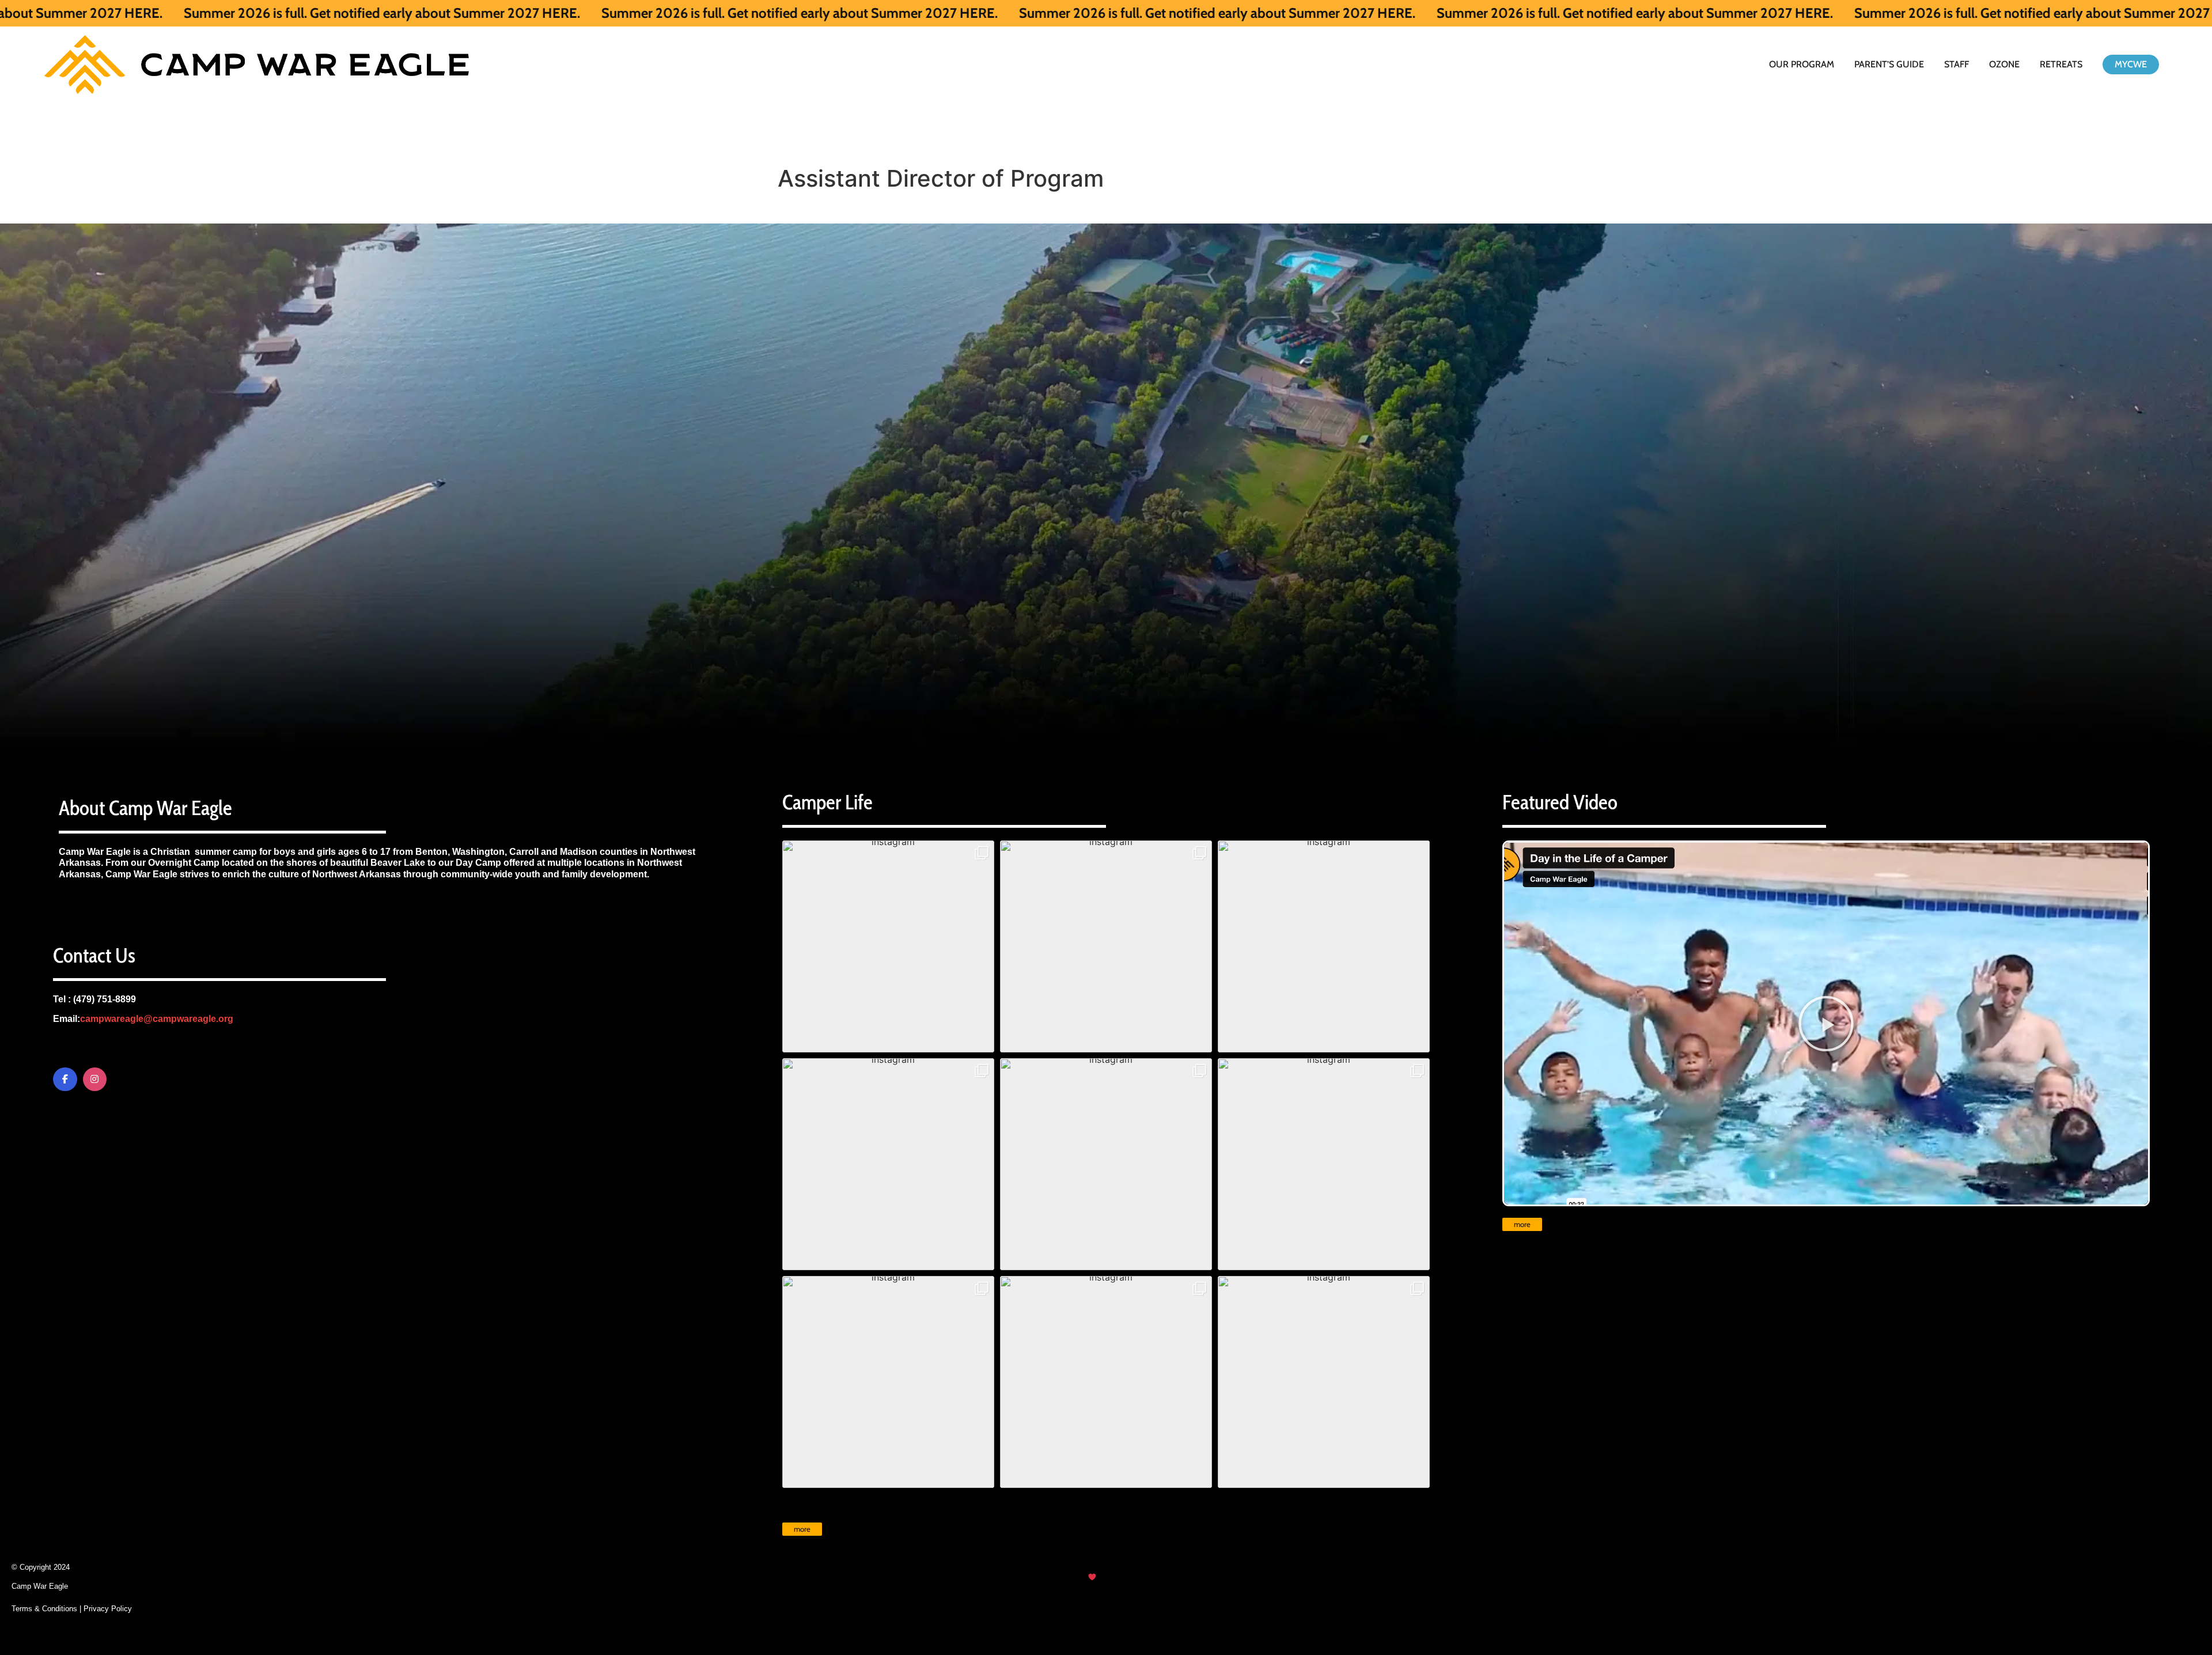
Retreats (2061, 64)
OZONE (2004, 64)
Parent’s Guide (1889, 64)
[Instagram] (95, 1080)
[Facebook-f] (65, 1080)
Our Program (1802, 64)
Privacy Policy (108, 1609)
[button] (888, 946)
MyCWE (2131, 64)
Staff (1957, 64)
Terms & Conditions (44, 1609)
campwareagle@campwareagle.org (157, 1019)
